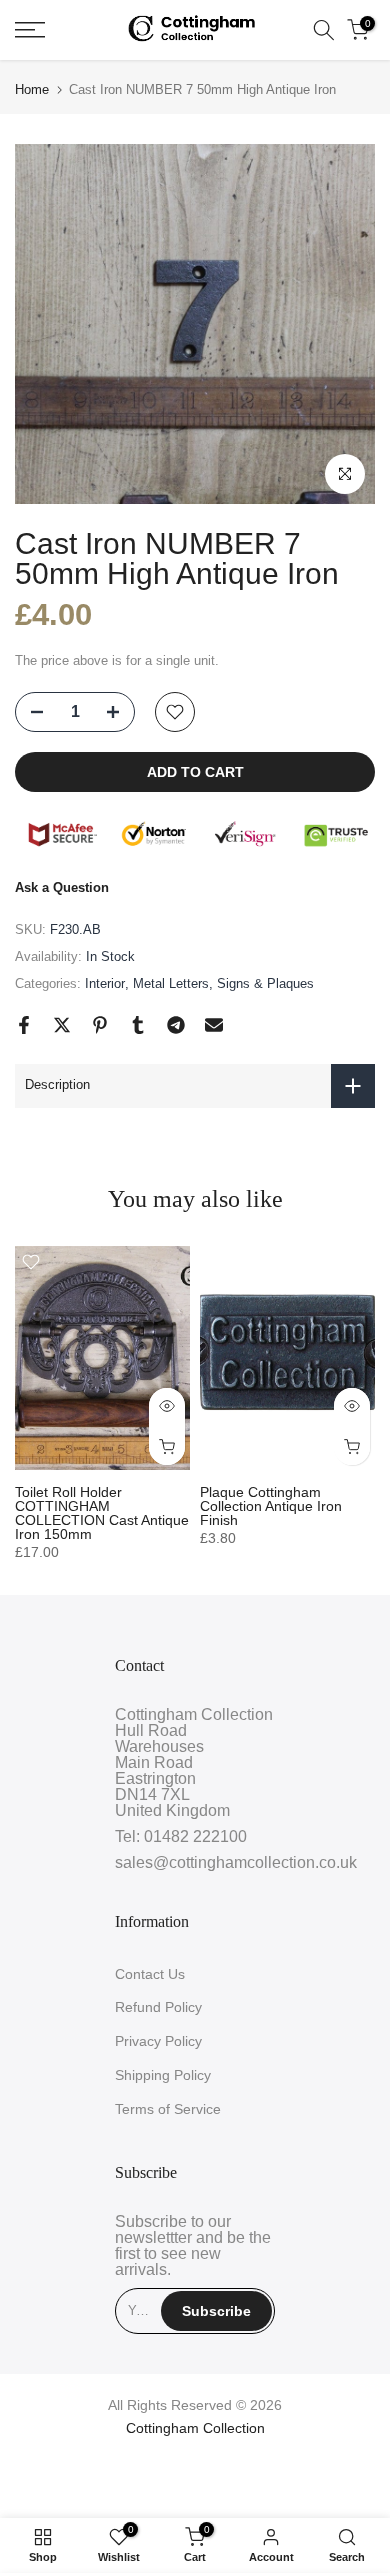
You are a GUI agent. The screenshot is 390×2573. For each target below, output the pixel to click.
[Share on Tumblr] (138, 1025)
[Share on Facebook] (24, 1025)
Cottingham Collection (195, 2428)
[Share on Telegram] (176, 1025)
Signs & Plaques (265, 983)
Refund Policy (158, 2007)
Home (32, 89)
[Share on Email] (214, 1025)
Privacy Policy (158, 2041)
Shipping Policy (163, 2075)
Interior (105, 983)
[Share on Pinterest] (100, 1025)
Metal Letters (171, 983)
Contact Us (150, 1974)
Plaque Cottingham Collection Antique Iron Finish (271, 1506)
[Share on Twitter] (62, 1025)
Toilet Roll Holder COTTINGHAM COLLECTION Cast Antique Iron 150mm (102, 1513)
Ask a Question (62, 887)
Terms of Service (168, 2109)
